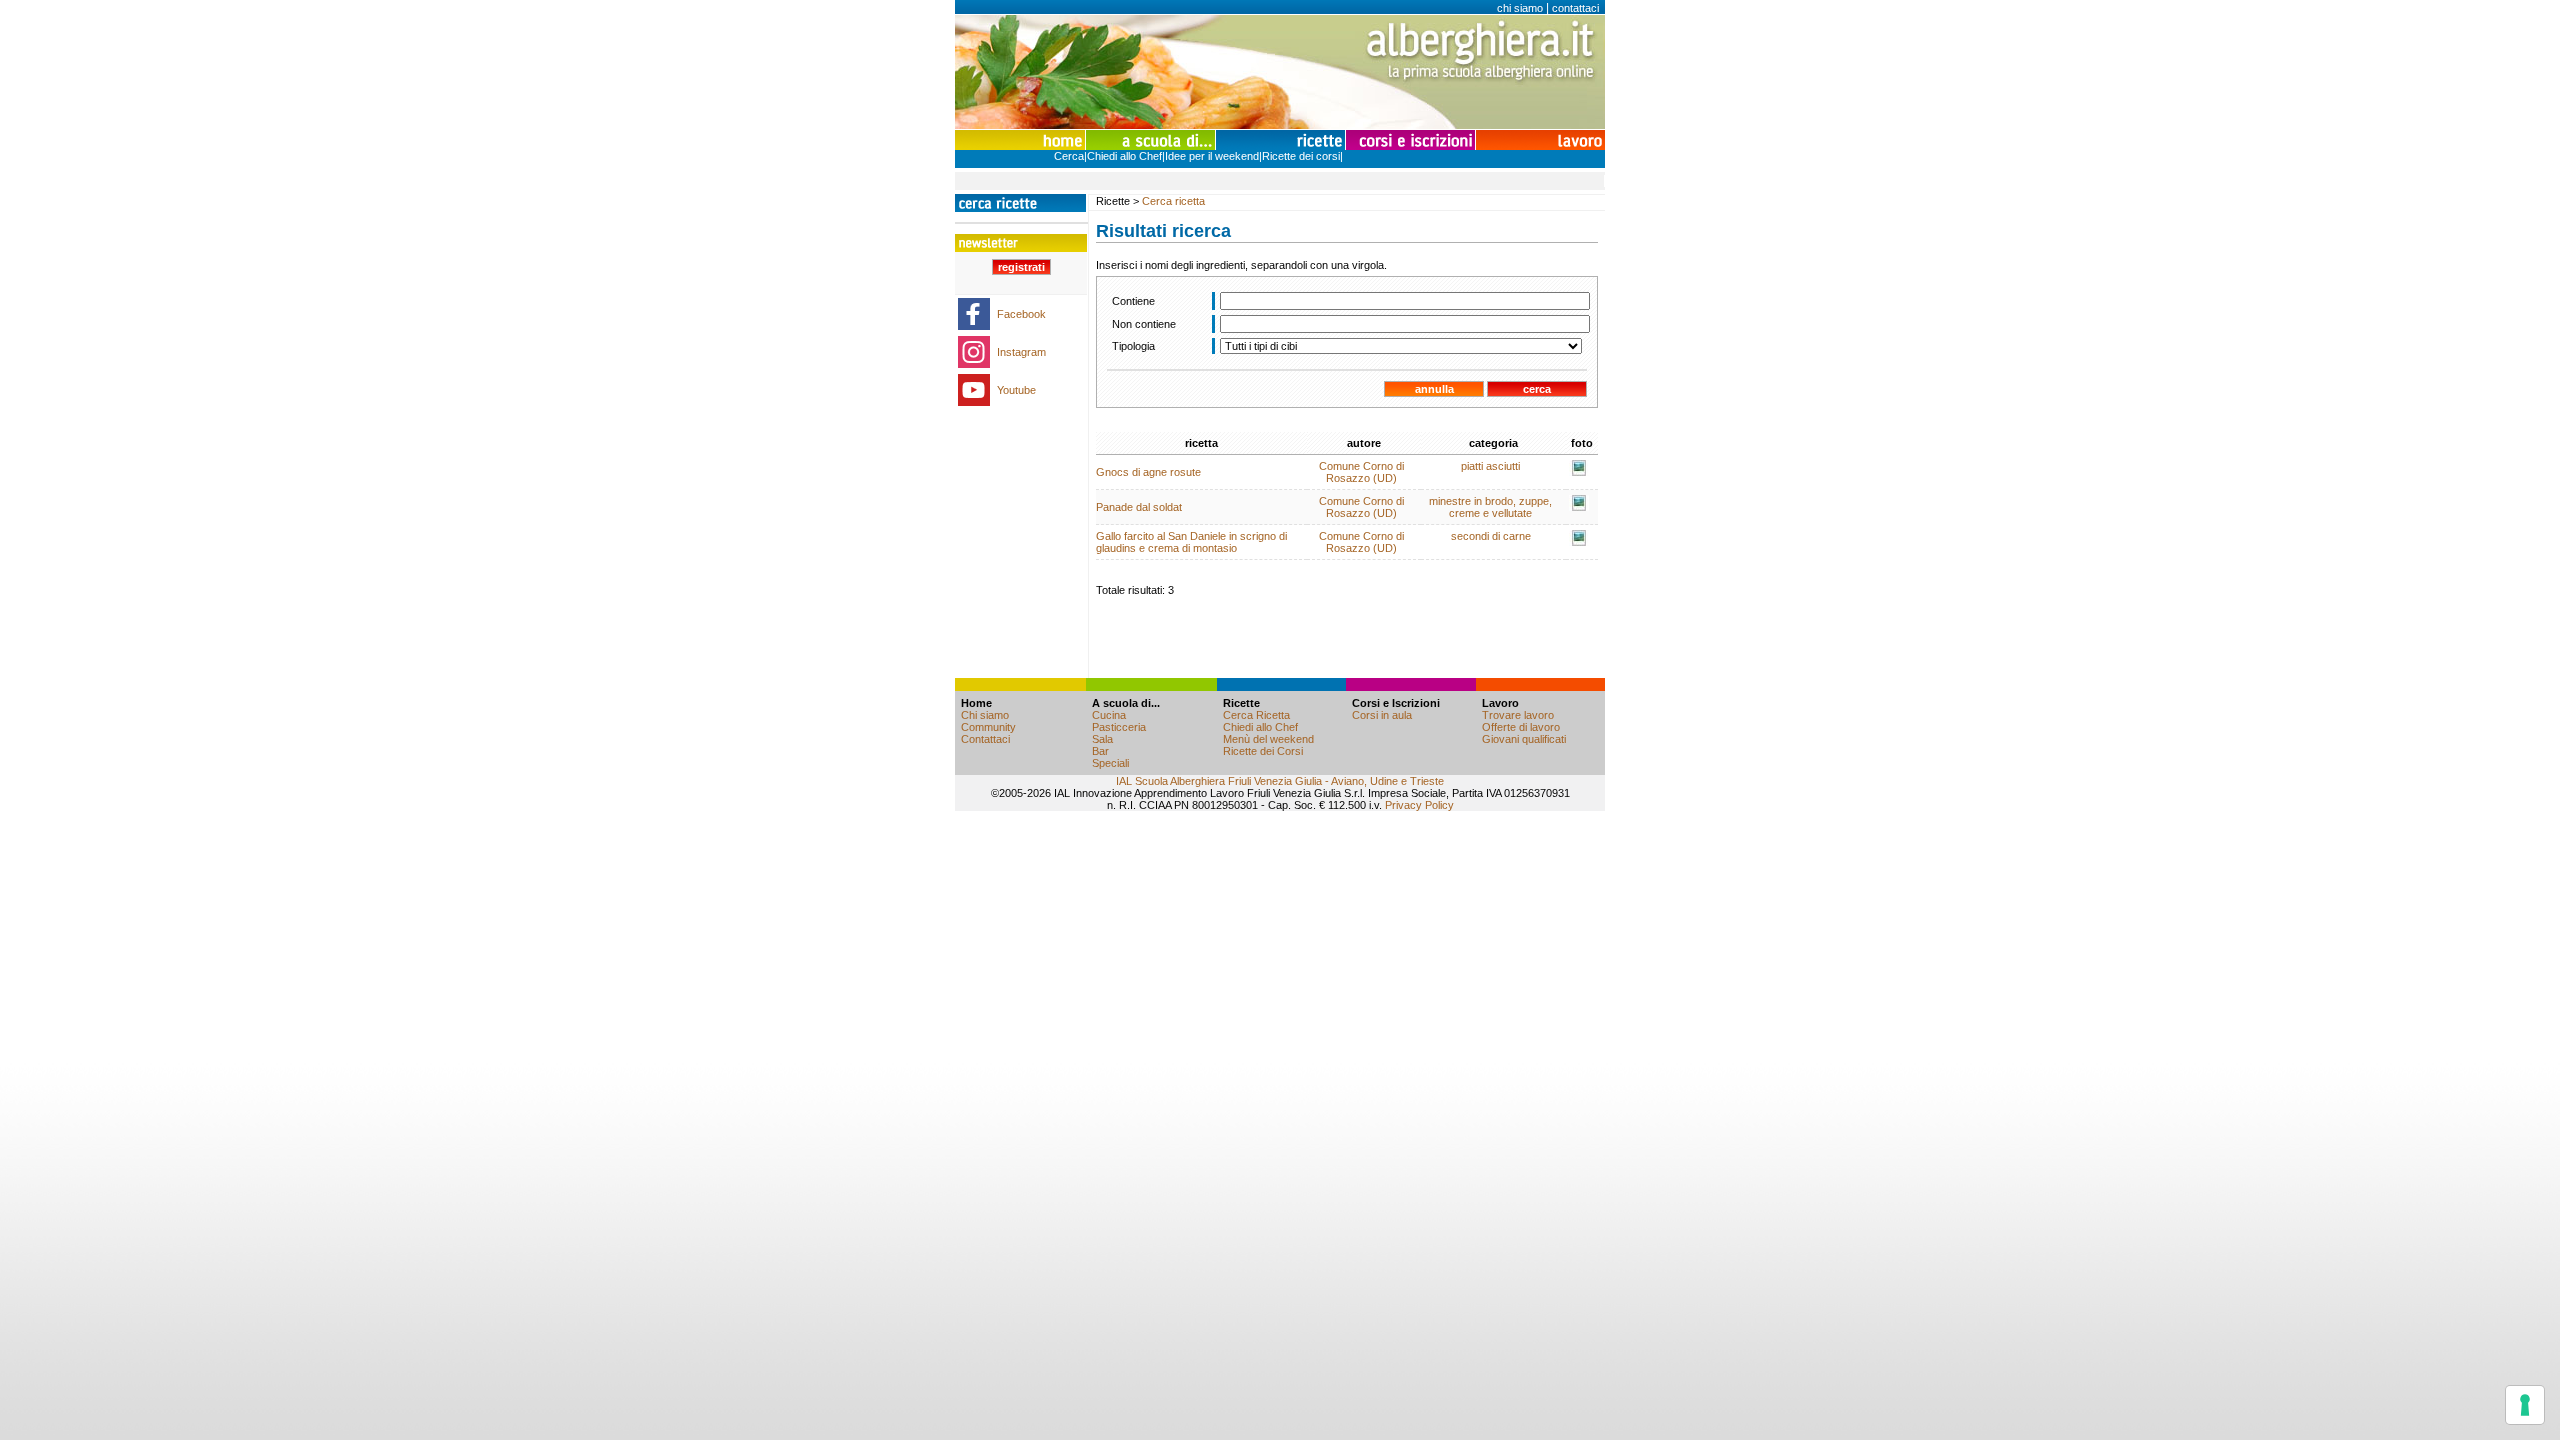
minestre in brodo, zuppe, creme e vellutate (1490, 507)
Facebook (1021, 314)
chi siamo (1520, 8)
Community (988, 727)
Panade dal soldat (1139, 507)
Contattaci (985, 739)
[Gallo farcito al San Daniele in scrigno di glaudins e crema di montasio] (1579, 542)
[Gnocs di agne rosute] (1579, 472)
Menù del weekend (1268, 739)
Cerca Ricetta (1256, 715)
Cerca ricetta (1173, 201)
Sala (1102, 739)
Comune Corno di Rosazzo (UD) (1361, 472)
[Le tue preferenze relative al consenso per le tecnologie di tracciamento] (2525, 1405)
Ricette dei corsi (1301, 156)
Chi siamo (985, 715)
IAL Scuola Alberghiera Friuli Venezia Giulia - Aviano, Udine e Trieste (1280, 781)
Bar (1100, 751)
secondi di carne (1491, 536)
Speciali (1110, 763)
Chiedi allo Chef (1124, 156)
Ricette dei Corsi (1263, 751)
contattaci (1575, 8)
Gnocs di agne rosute (1148, 472)
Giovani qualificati (1524, 739)
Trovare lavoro (1518, 715)
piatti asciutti (1490, 466)
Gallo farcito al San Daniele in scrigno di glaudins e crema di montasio (1191, 542)
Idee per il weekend (1212, 156)
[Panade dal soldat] (1579, 507)
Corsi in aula (1382, 715)
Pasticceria (1119, 727)
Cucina (1109, 715)
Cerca (1069, 156)
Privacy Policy (1419, 805)
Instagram (1021, 352)
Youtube (1016, 390)
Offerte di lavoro (1521, 727)
